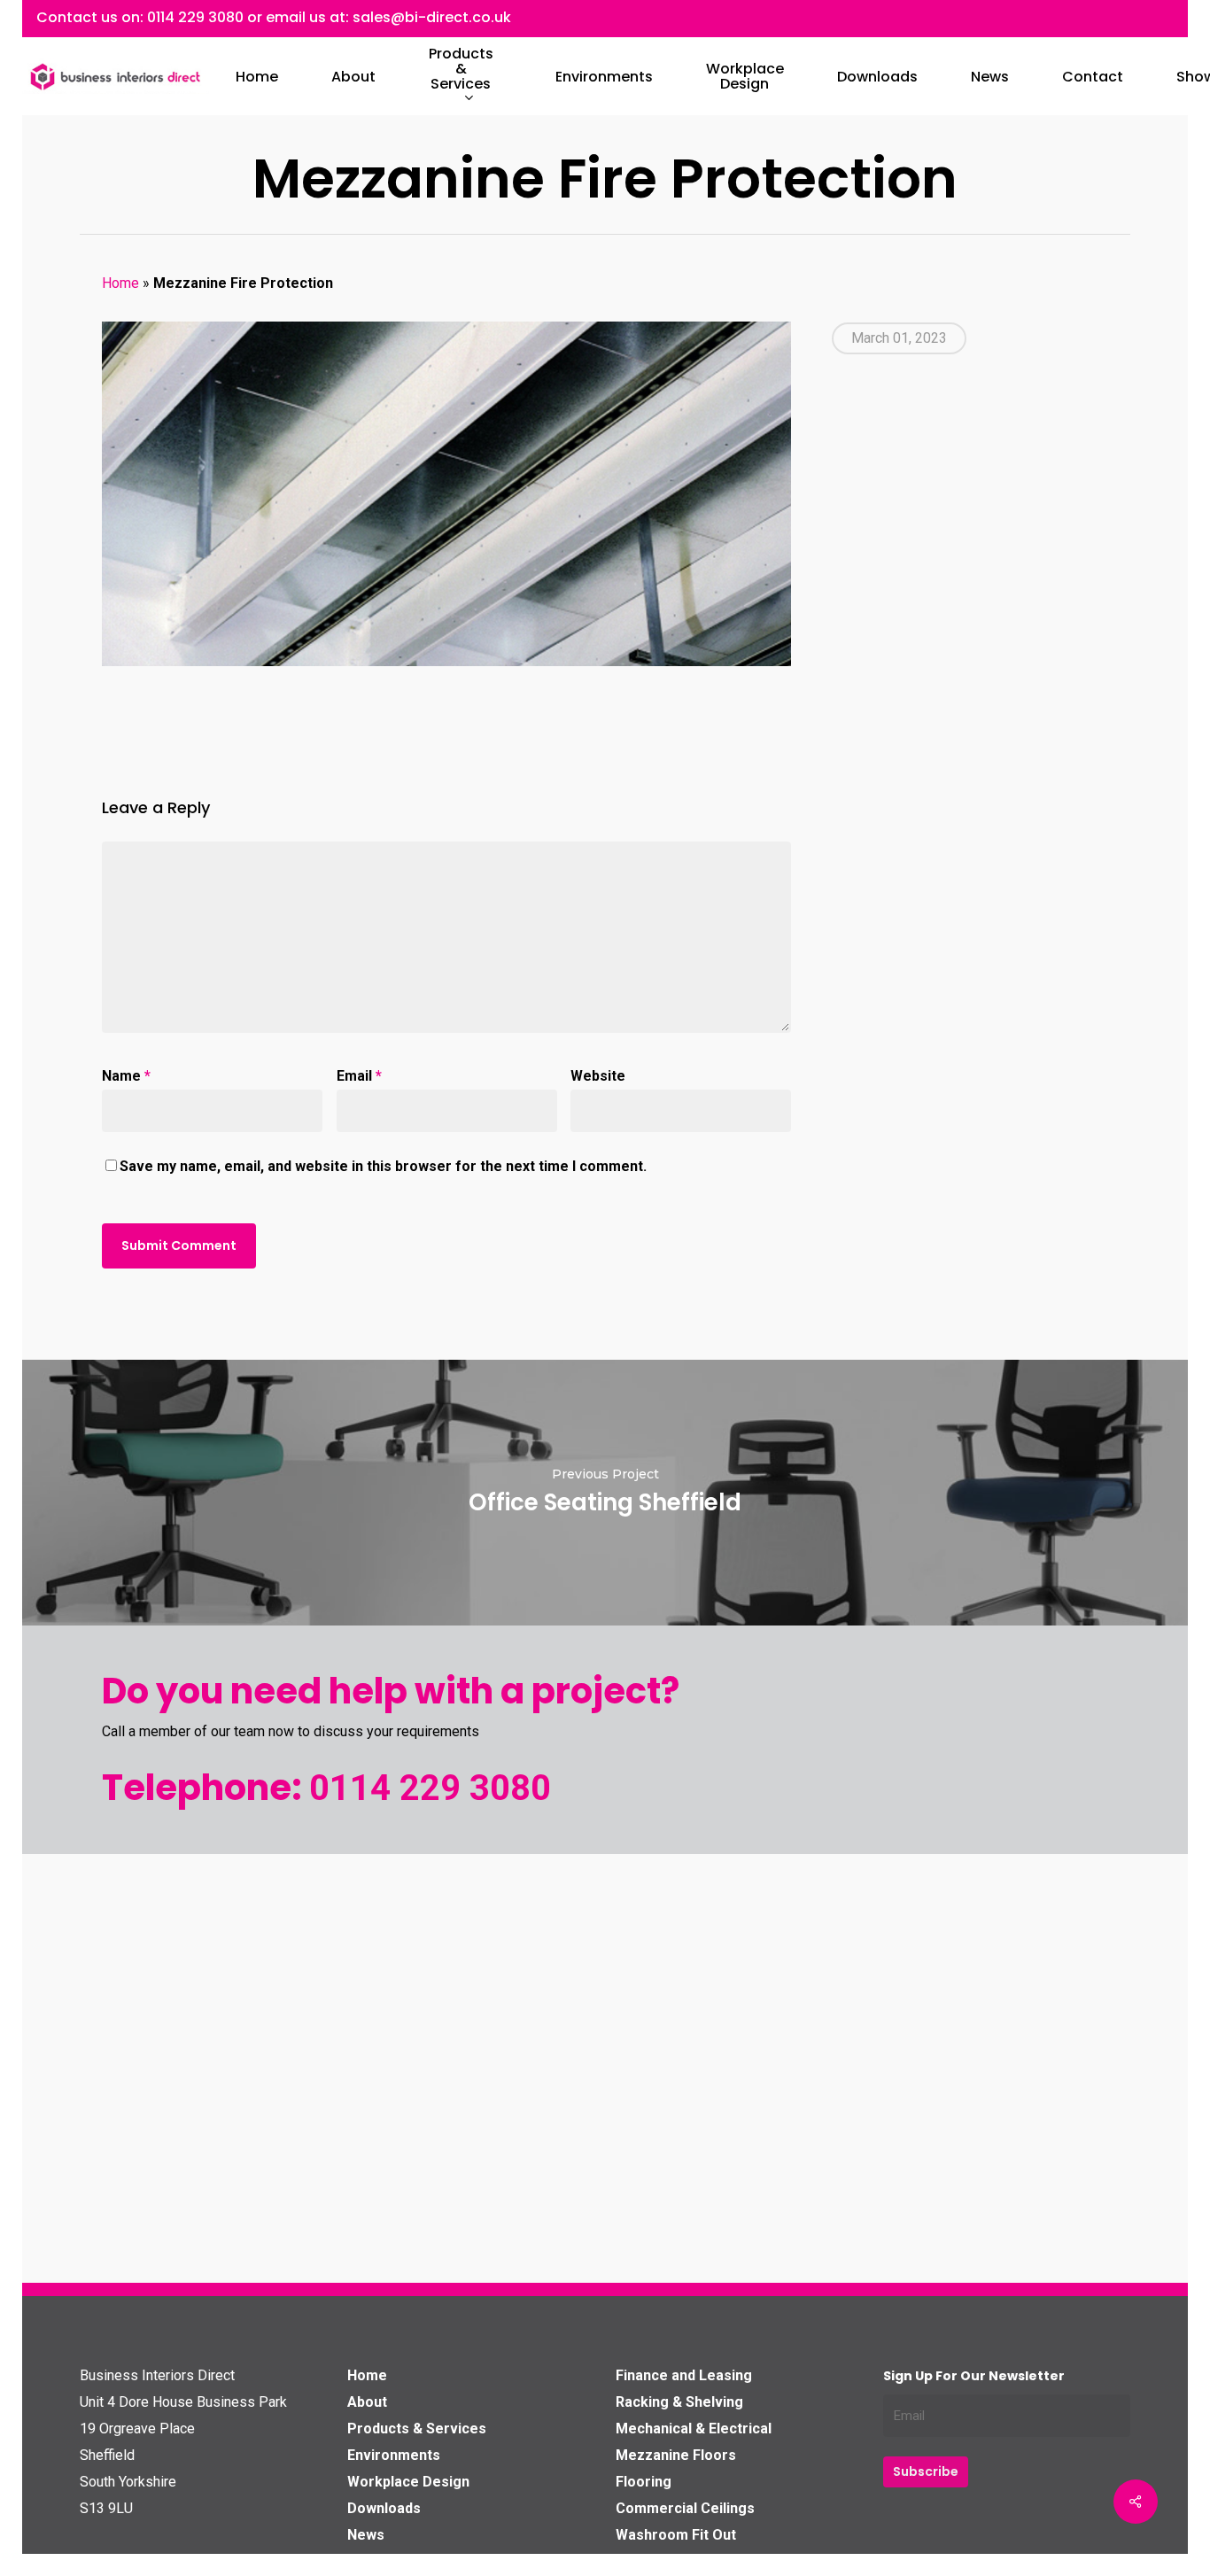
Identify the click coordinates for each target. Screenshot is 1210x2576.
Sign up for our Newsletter (974, 2376)
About (367, 2402)
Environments (394, 2455)
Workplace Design (408, 2482)
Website (598, 1076)
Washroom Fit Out (676, 2535)
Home (120, 283)
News (366, 2535)
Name (126, 1076)
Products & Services (417, 2429)
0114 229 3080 (195, 17)
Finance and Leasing (684, 2375)
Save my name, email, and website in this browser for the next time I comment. (383, 1166)
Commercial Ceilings (685, 2508)
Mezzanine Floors (676, 2455)
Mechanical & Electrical (694, 2429)
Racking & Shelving (679, 2402)
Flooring (644, 2482)
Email (359, 1076)
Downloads (384, 2508)
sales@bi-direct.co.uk (432, 17)
